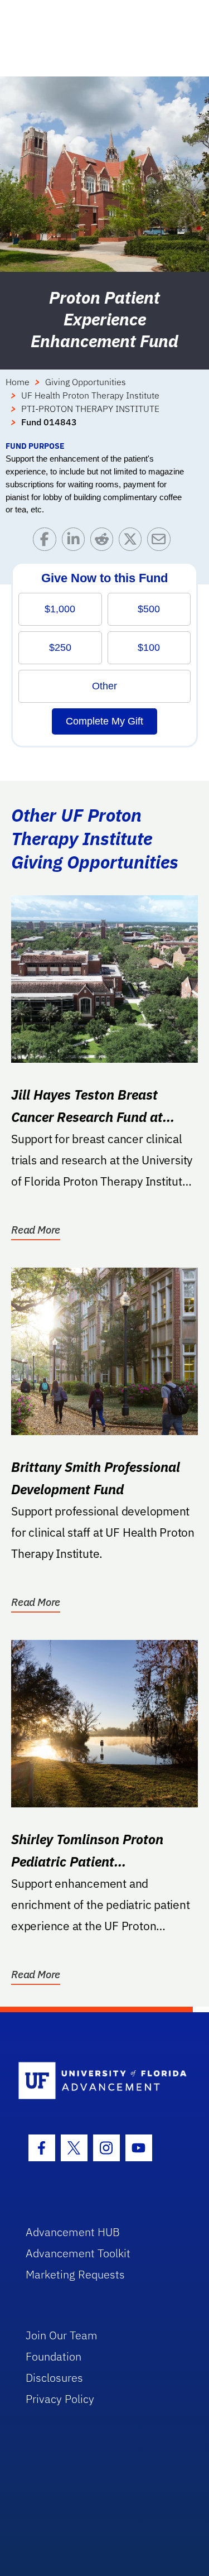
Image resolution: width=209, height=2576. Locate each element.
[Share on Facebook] (47, 542)
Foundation (54, 2356)
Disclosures (54, 2378)
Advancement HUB (73, 2232)
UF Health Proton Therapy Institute (90, 395)
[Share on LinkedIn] (76, 542)
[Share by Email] (161, 542)
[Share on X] (133, 542)
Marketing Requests (75, 2274)
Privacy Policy (60, 2399)
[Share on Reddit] (104, 542)
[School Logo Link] (98, 2081)
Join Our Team (62, 2335)
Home (18, 382)
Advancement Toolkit (78, 2253)
